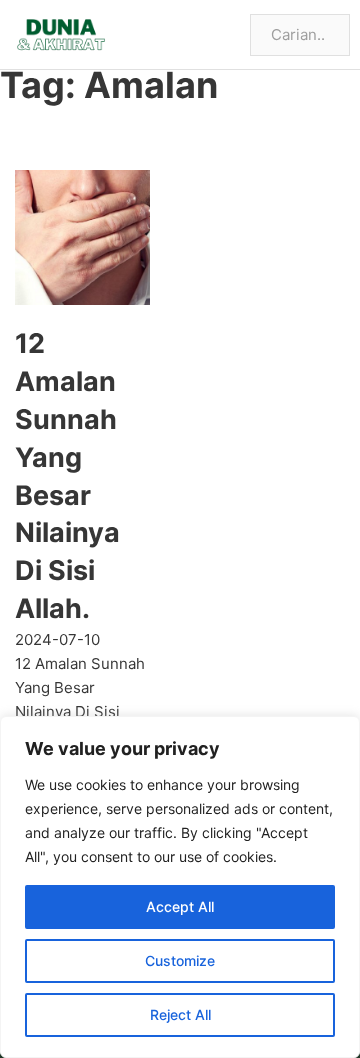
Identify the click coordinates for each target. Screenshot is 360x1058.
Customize (180, 960)
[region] (180, 887)
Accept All (180, 906)
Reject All (180, 1014)
